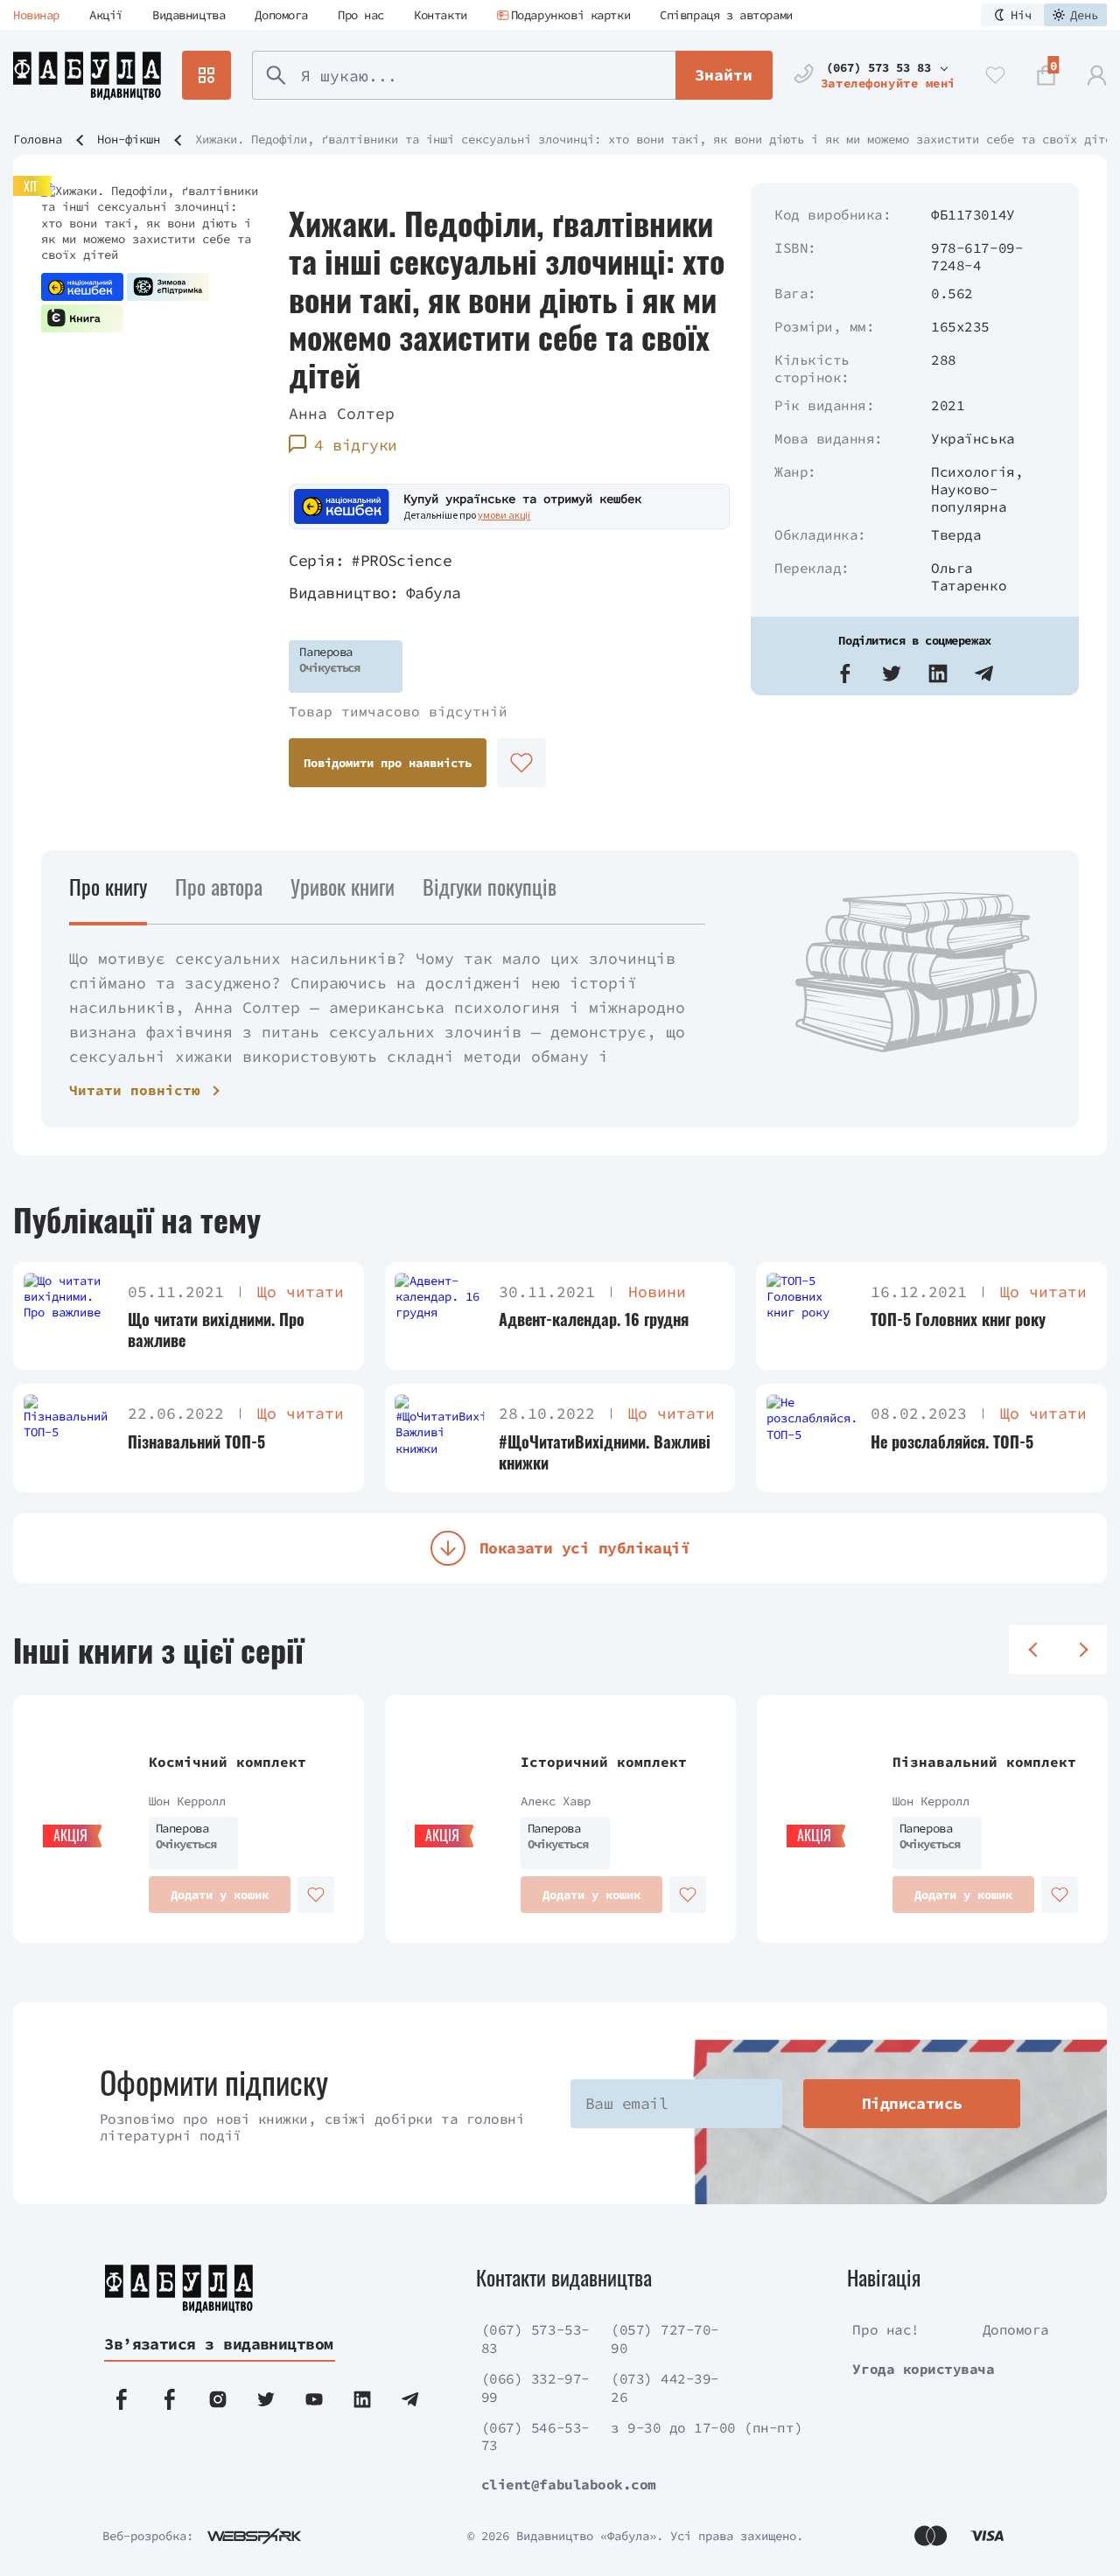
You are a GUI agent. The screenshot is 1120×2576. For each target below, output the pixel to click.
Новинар (36, 15)
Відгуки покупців (490, 886)
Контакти (441, 15)
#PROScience (401, 560)
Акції (106, 15)
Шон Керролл (187, 1801)
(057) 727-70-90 (665, 2339)
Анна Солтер (342, 413)
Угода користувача (923, 2369)
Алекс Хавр (556, 1801)
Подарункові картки (570, 15)
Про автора (219, 886)
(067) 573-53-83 (535, 2339)
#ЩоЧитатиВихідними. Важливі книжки (605, 1452)
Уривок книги (343, 886)
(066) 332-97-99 (535, 2388)
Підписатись (912, 2103)
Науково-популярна (969, 498)
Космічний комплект (227, 1762)
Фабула (434, 593)
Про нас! (885, 2329)
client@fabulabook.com (569, 2484)
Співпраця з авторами (726, 15)
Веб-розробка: (148, 2536)
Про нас (361, 15)
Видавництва (189, 15)
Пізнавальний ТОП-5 (196, 1442)
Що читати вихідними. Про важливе (216, 1330)
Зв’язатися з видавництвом (219, 2344)
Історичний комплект (604, 1762)
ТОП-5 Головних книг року (958, 1319)
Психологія (973, 471)
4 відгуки (355, 445)
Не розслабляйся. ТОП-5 (952, 1442)
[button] (845, 674)
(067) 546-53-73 (535, 2436)
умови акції (504, 515)
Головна (38, 139)
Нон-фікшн (129, 139)
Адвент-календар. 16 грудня (594, 1319)
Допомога (281, 15)
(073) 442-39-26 (665, 2388)
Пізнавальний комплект (984, 1762)
